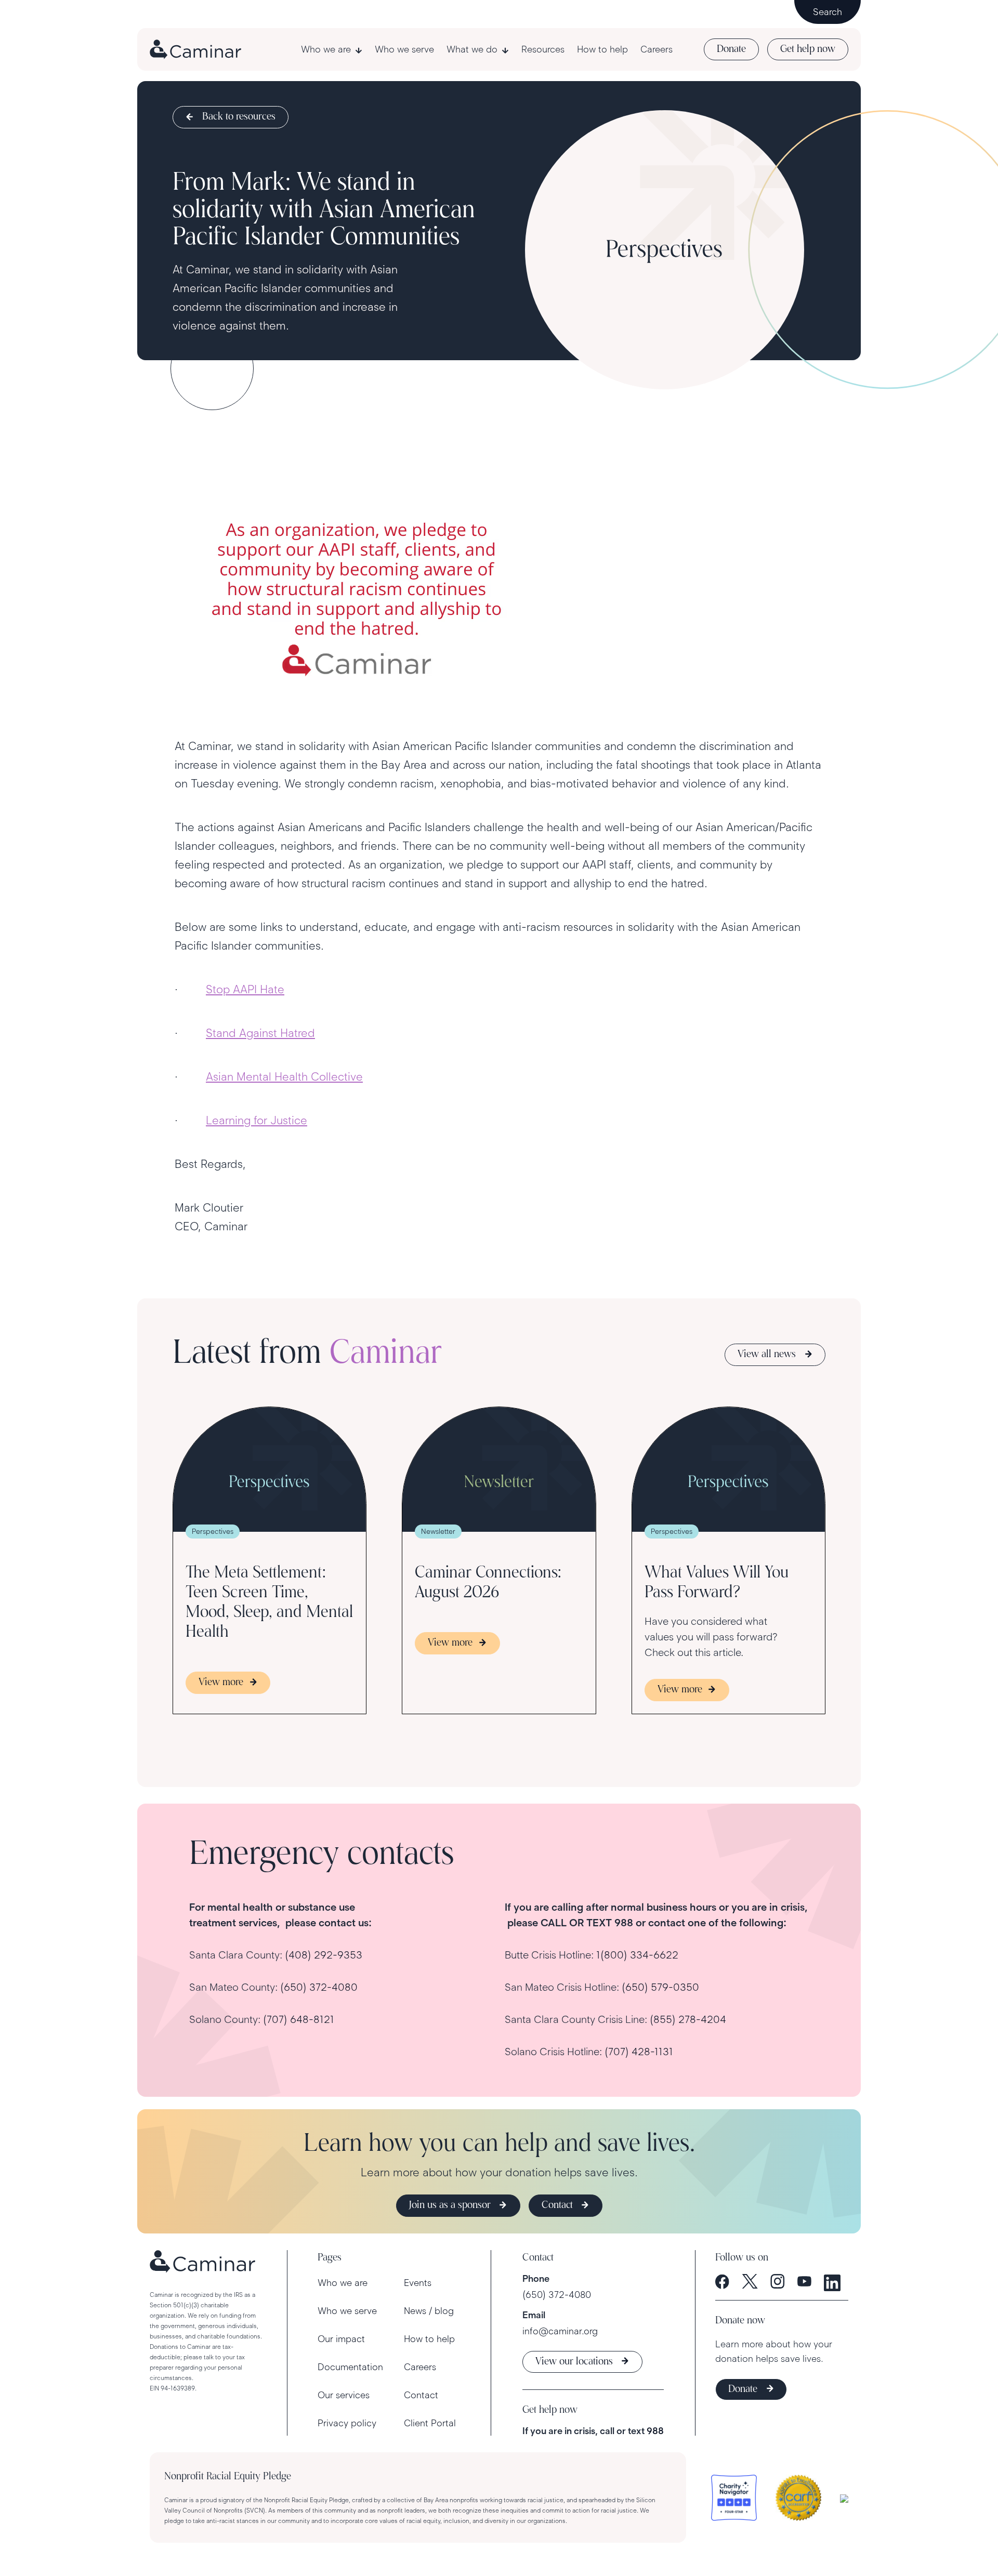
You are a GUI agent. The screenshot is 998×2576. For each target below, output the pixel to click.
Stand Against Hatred (260, 1033)
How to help (602, 49)
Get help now (808, 49)
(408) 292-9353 (324, 1955)
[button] (332, 49)
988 (655, 2431)
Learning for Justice (257, 1120)
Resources (543, 49)
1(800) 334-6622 (637, 1955)
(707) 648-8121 (299, 2019)
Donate (731, 49)
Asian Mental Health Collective (284, 1077)
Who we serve (404, 49)
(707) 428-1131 (639, 2052)
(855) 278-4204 (688, 2019)
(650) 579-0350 (660, 1987)
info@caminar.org (560, 2331)
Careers (656, 49)
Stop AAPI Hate (245, 989)
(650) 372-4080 (319, 1987)
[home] (195, 49)
